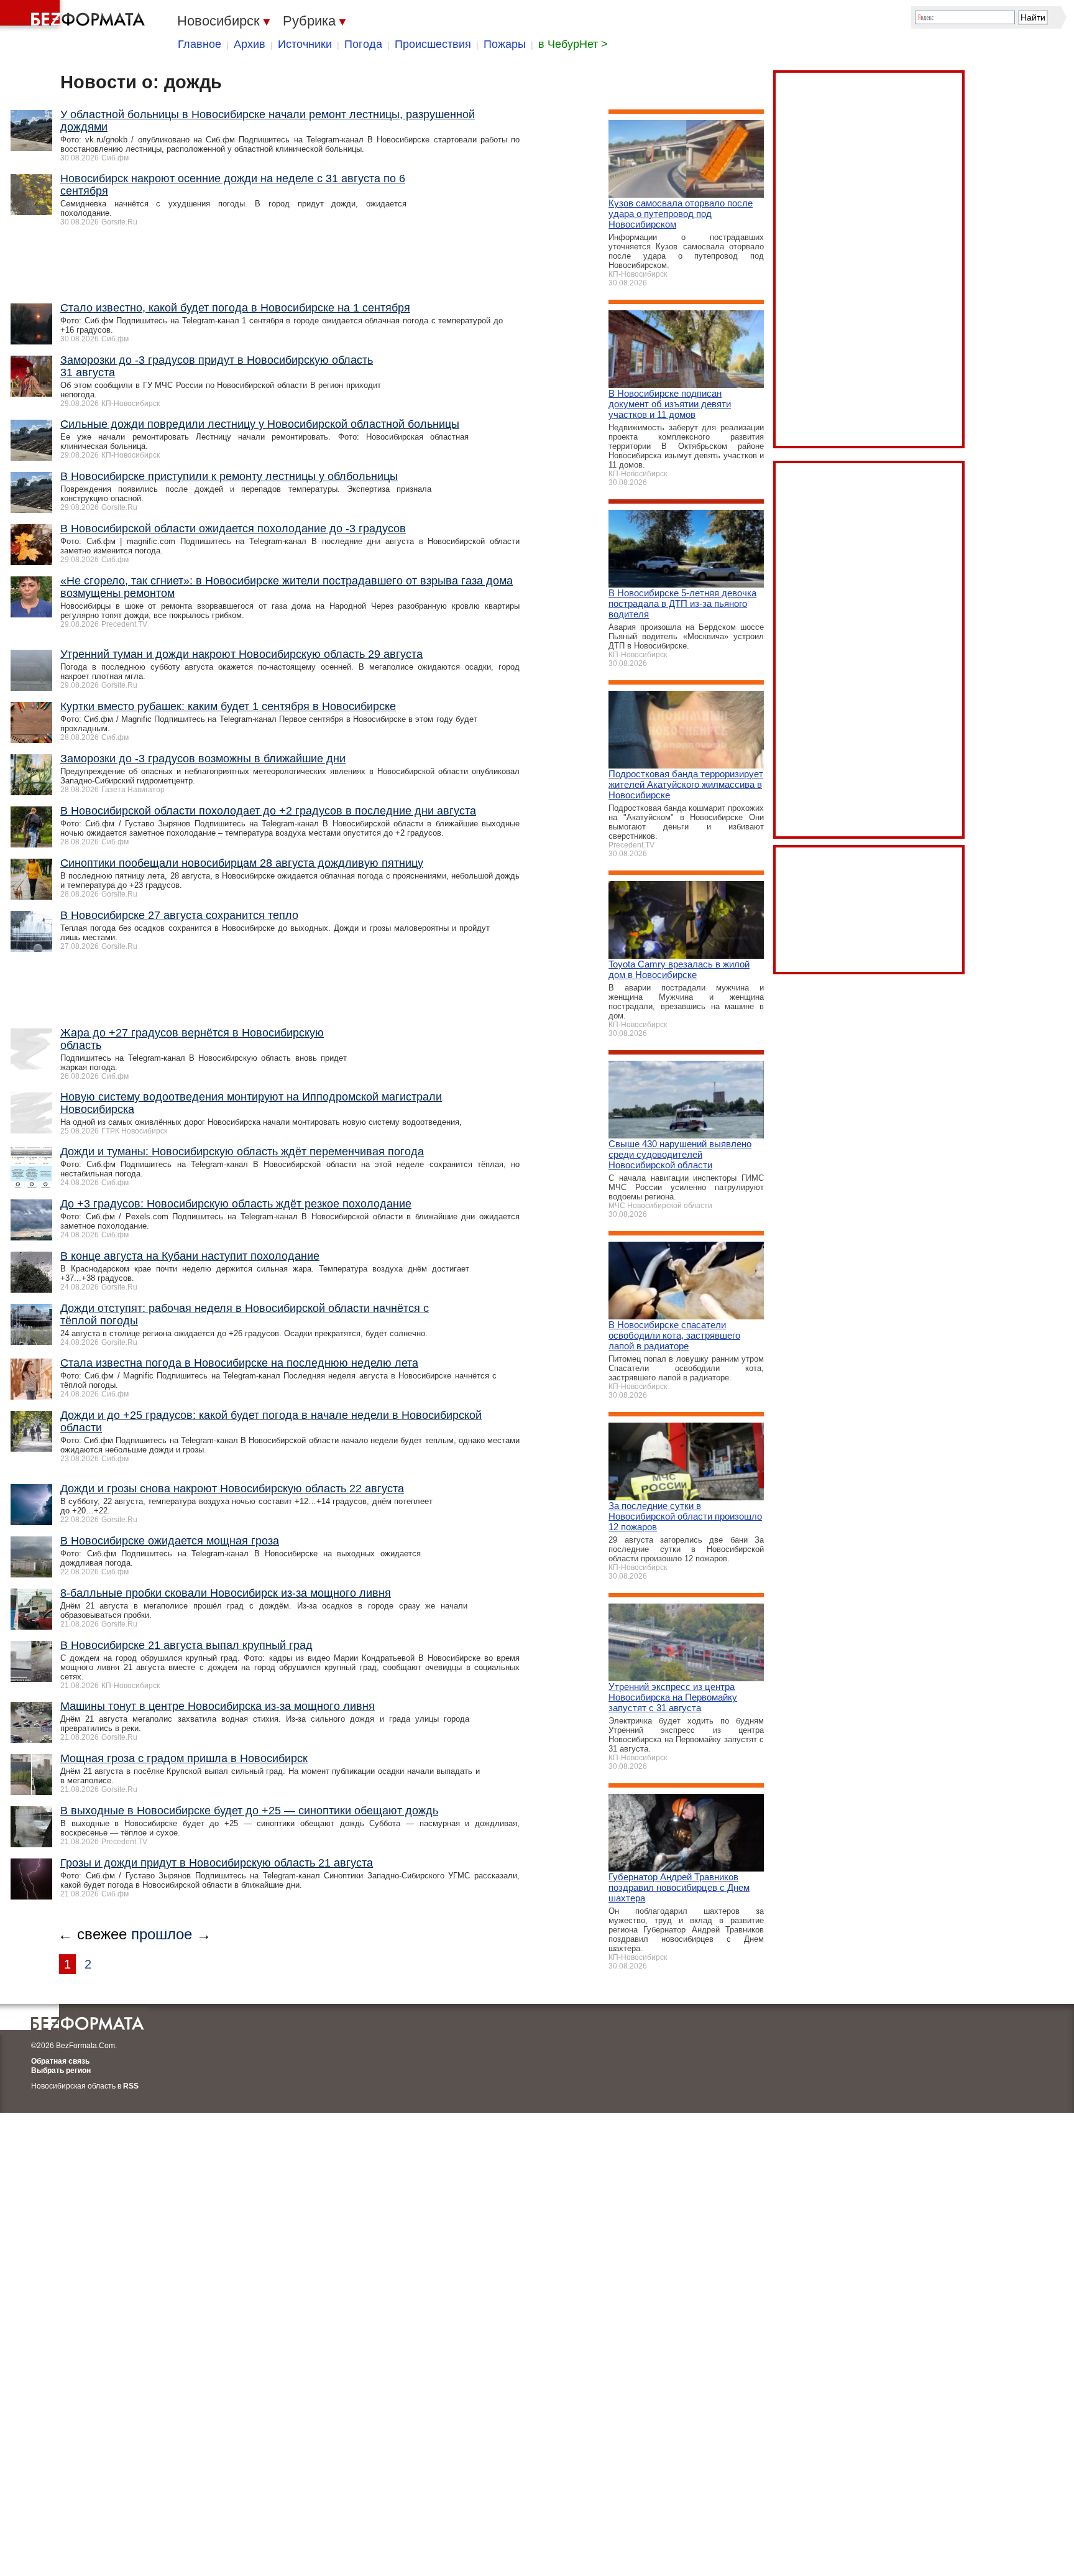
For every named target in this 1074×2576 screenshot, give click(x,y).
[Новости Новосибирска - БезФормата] (75, 16)
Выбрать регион (61, 2070)
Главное (200, 44)
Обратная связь (60, 2061)
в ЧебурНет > (573, 44)
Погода (363, 44)
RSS (131, 2086)
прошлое (162, 1934)
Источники (305, 44)
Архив (250, 44)
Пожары (505, 44)
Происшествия (433, 44)
